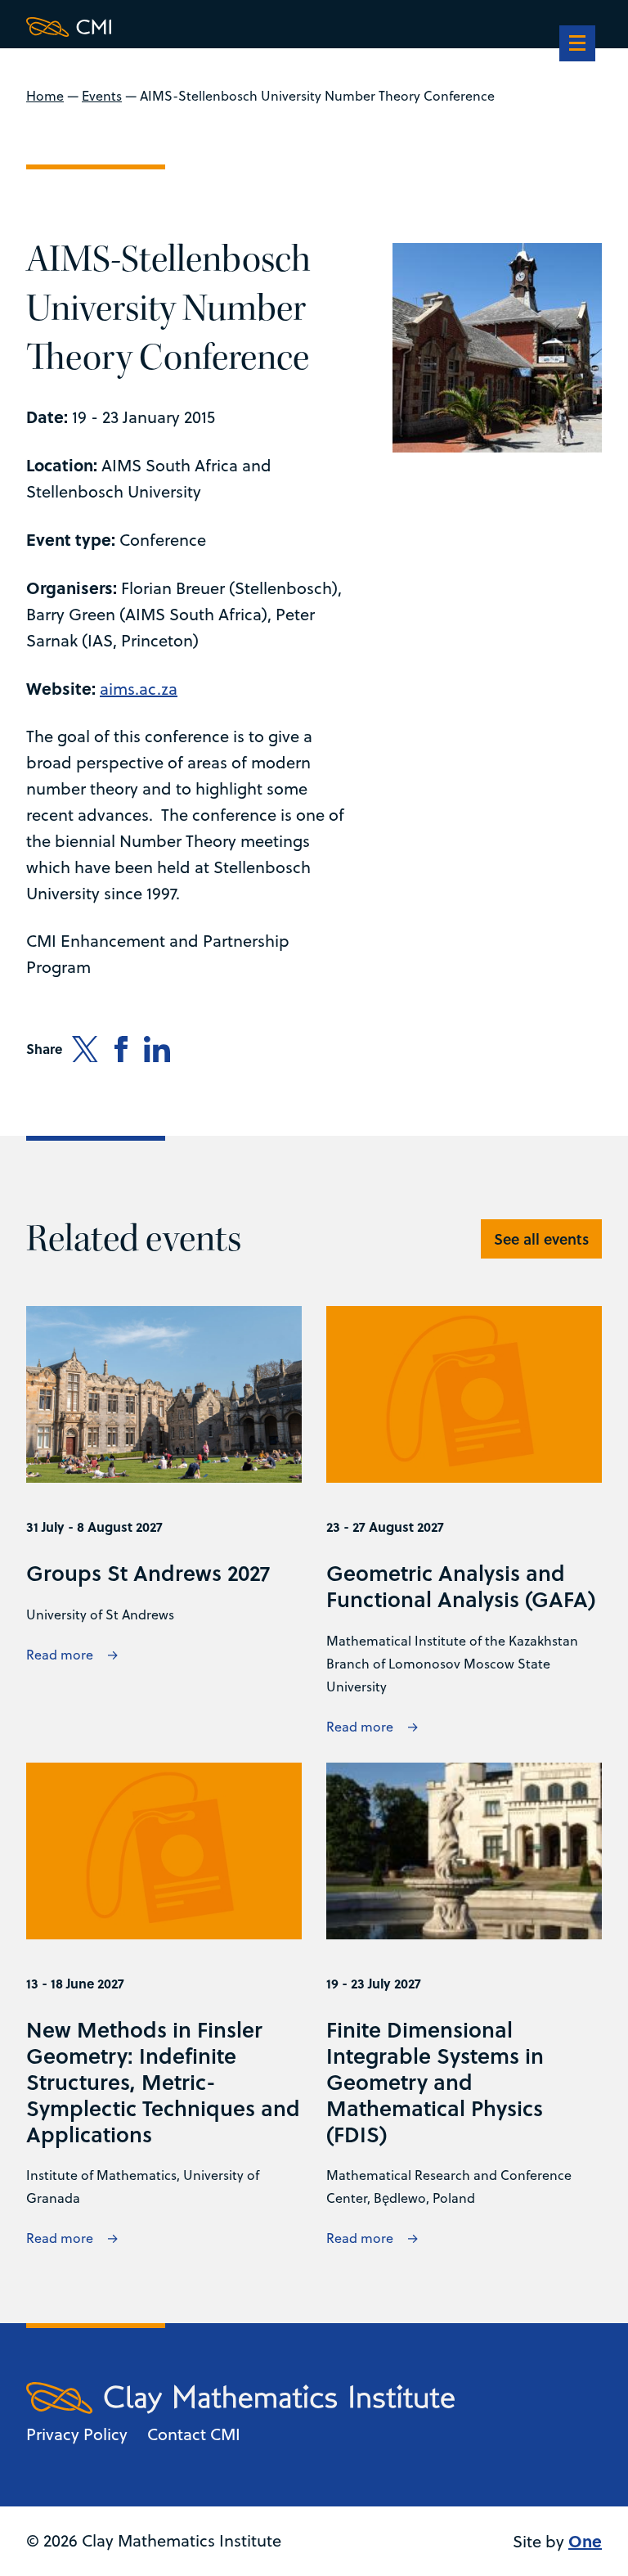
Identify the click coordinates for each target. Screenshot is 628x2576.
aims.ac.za (139, 689)
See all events (541, 1239)
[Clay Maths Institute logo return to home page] (240, 27)
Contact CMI (194, 2434)
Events (102, 96)
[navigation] (577, 45)
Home (45, 96)
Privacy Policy (77, 2434)
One (585, 2540)
